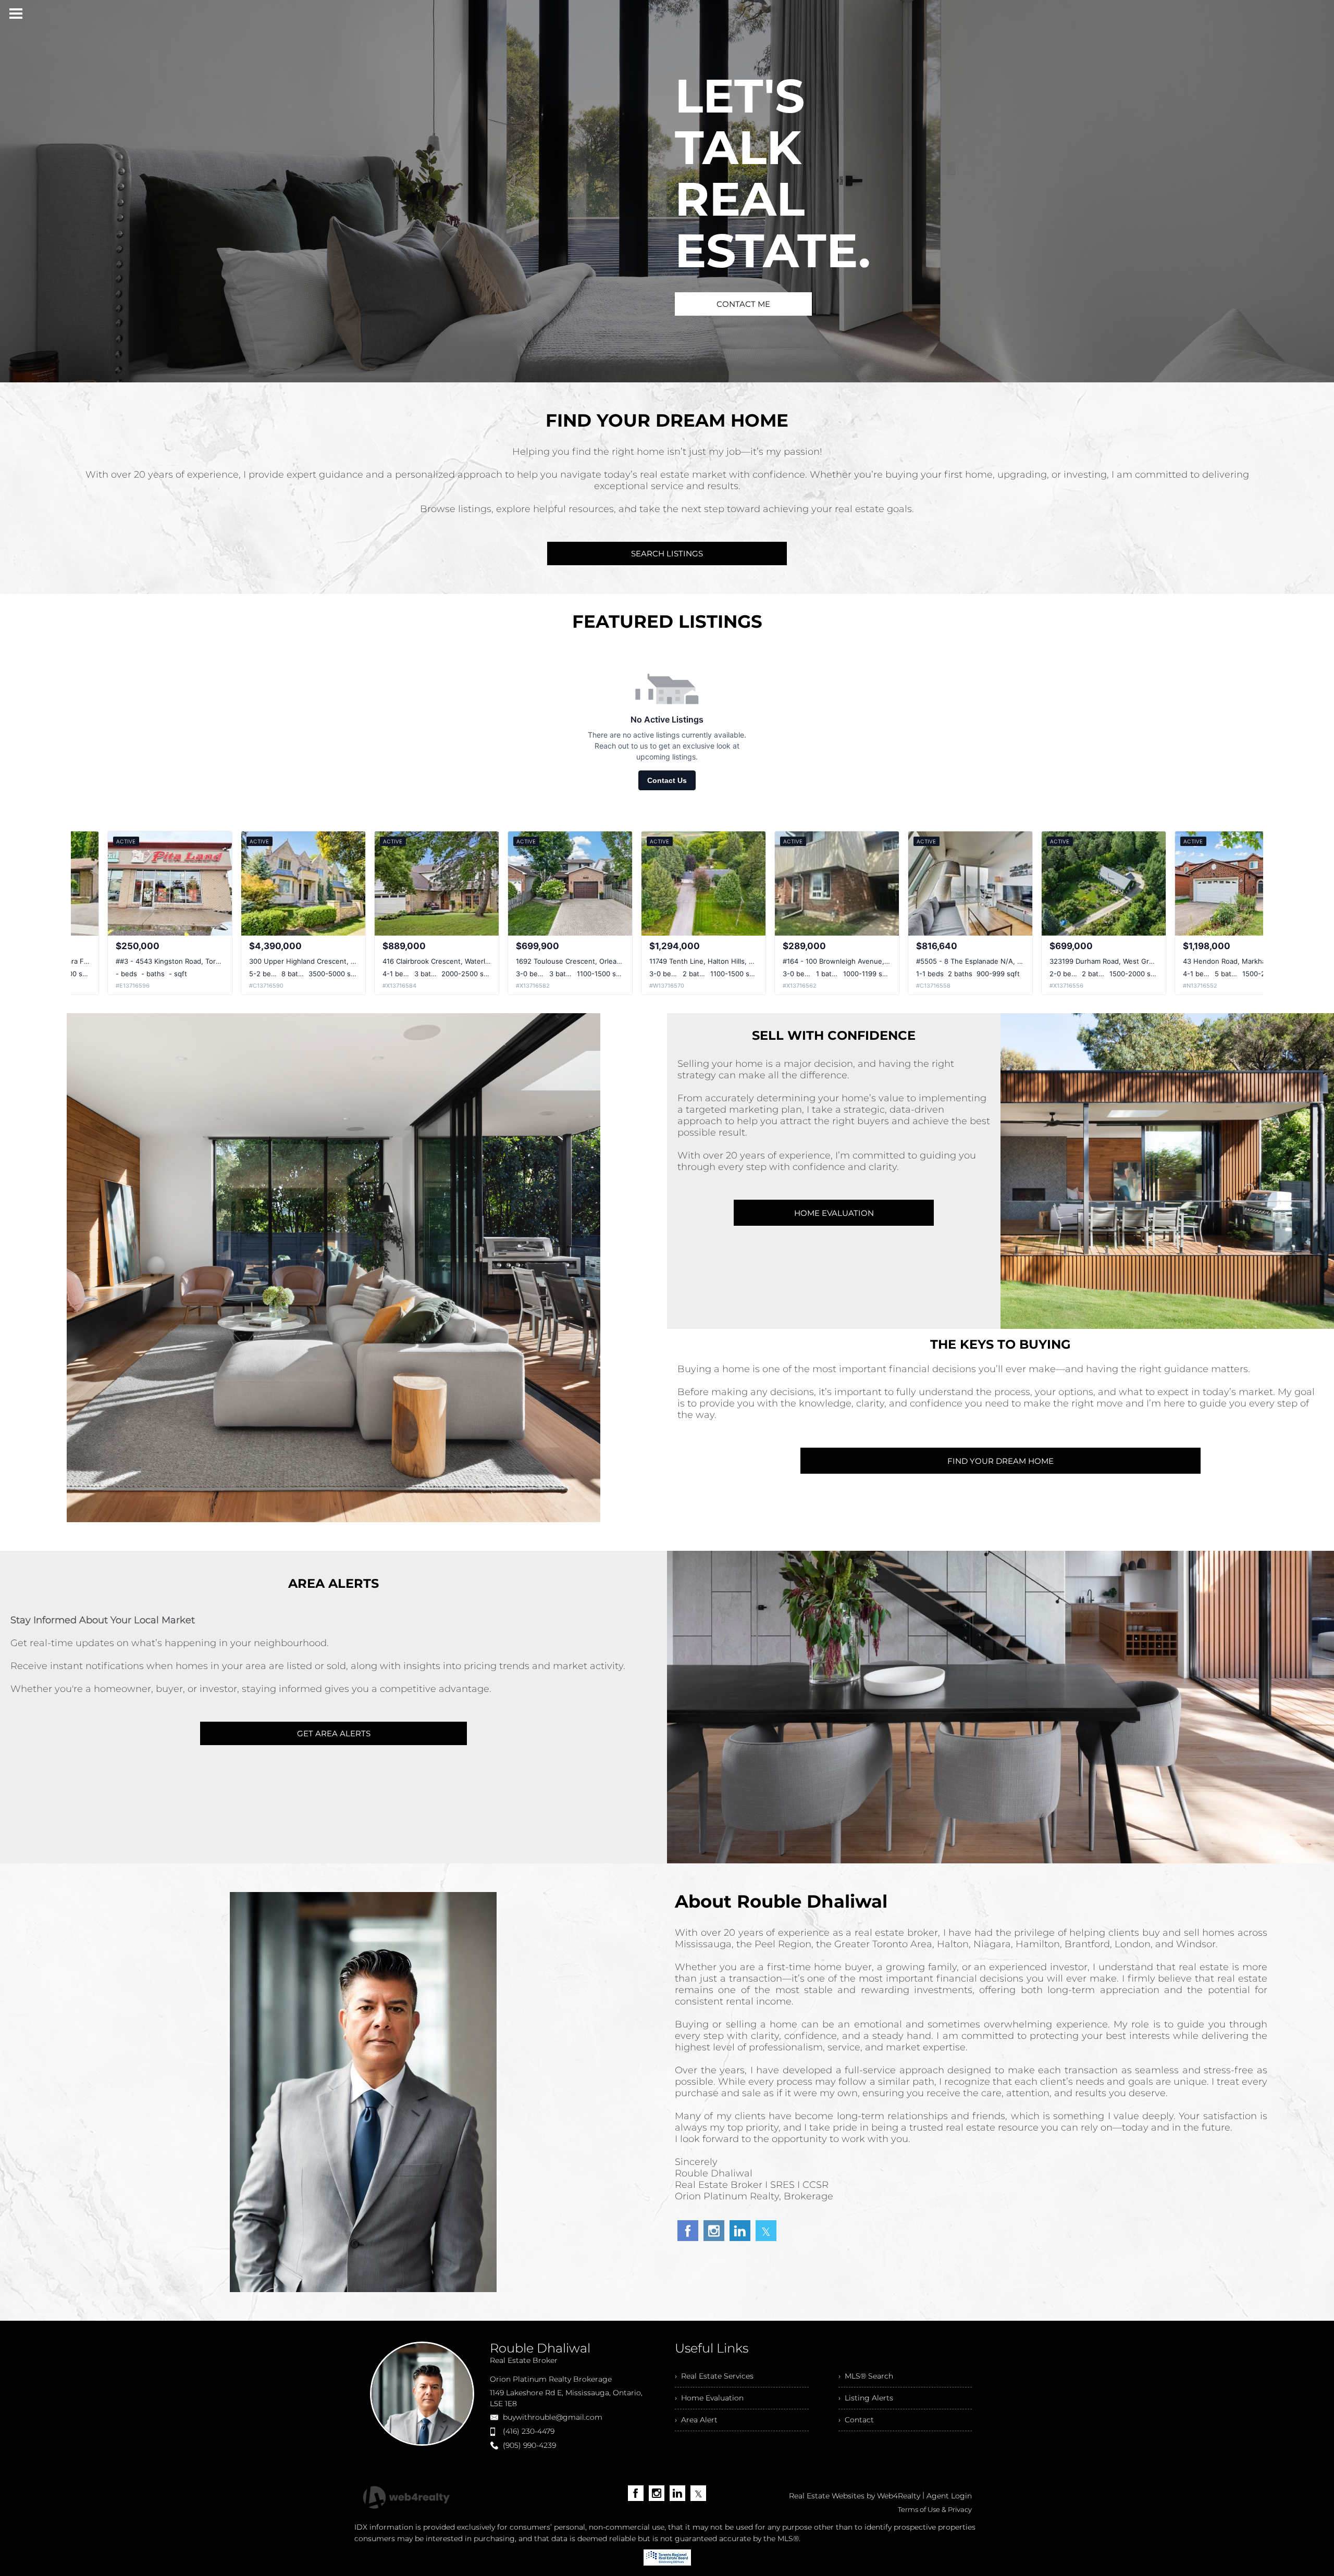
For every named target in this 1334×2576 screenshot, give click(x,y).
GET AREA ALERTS (334, 1733)
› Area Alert (696, 2420)
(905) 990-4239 (529, 2445)
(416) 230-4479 (529, 2431)
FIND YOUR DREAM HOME (1000, 1461)
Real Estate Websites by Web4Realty (855, 2496)
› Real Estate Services (714, 2376)
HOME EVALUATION (834, 1213)
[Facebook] (636, 2493)
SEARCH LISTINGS (667, 553)
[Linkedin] (677, 2493)
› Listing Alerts (866, 2398)
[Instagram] (657, 2493)
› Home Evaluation (709, 2398)
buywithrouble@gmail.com (553, 2417)
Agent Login (949, 2496)
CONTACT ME (743, 304)
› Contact (856, 2420)
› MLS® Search (866, 2376)
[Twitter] (698, 2493)
